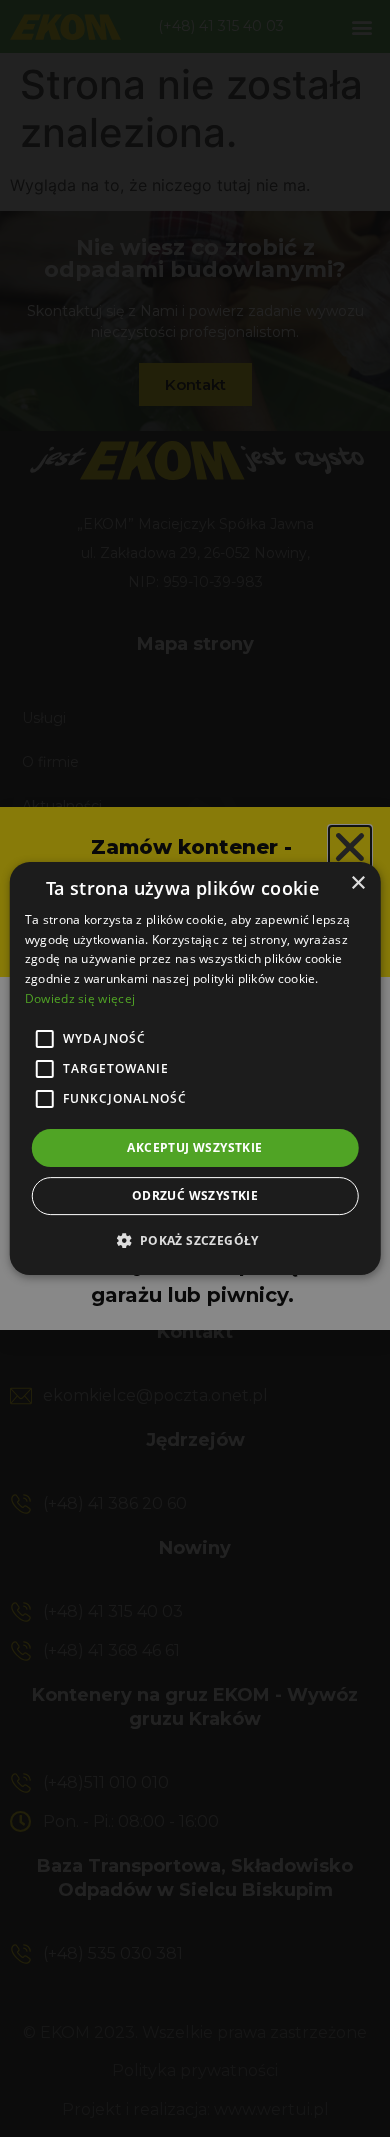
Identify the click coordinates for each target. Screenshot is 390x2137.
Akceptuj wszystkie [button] (194, 1147)
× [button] (357, 883)
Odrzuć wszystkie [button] (195, 1195)
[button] (194, 1240)
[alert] (195, 1068)
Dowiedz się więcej (80, 998)
